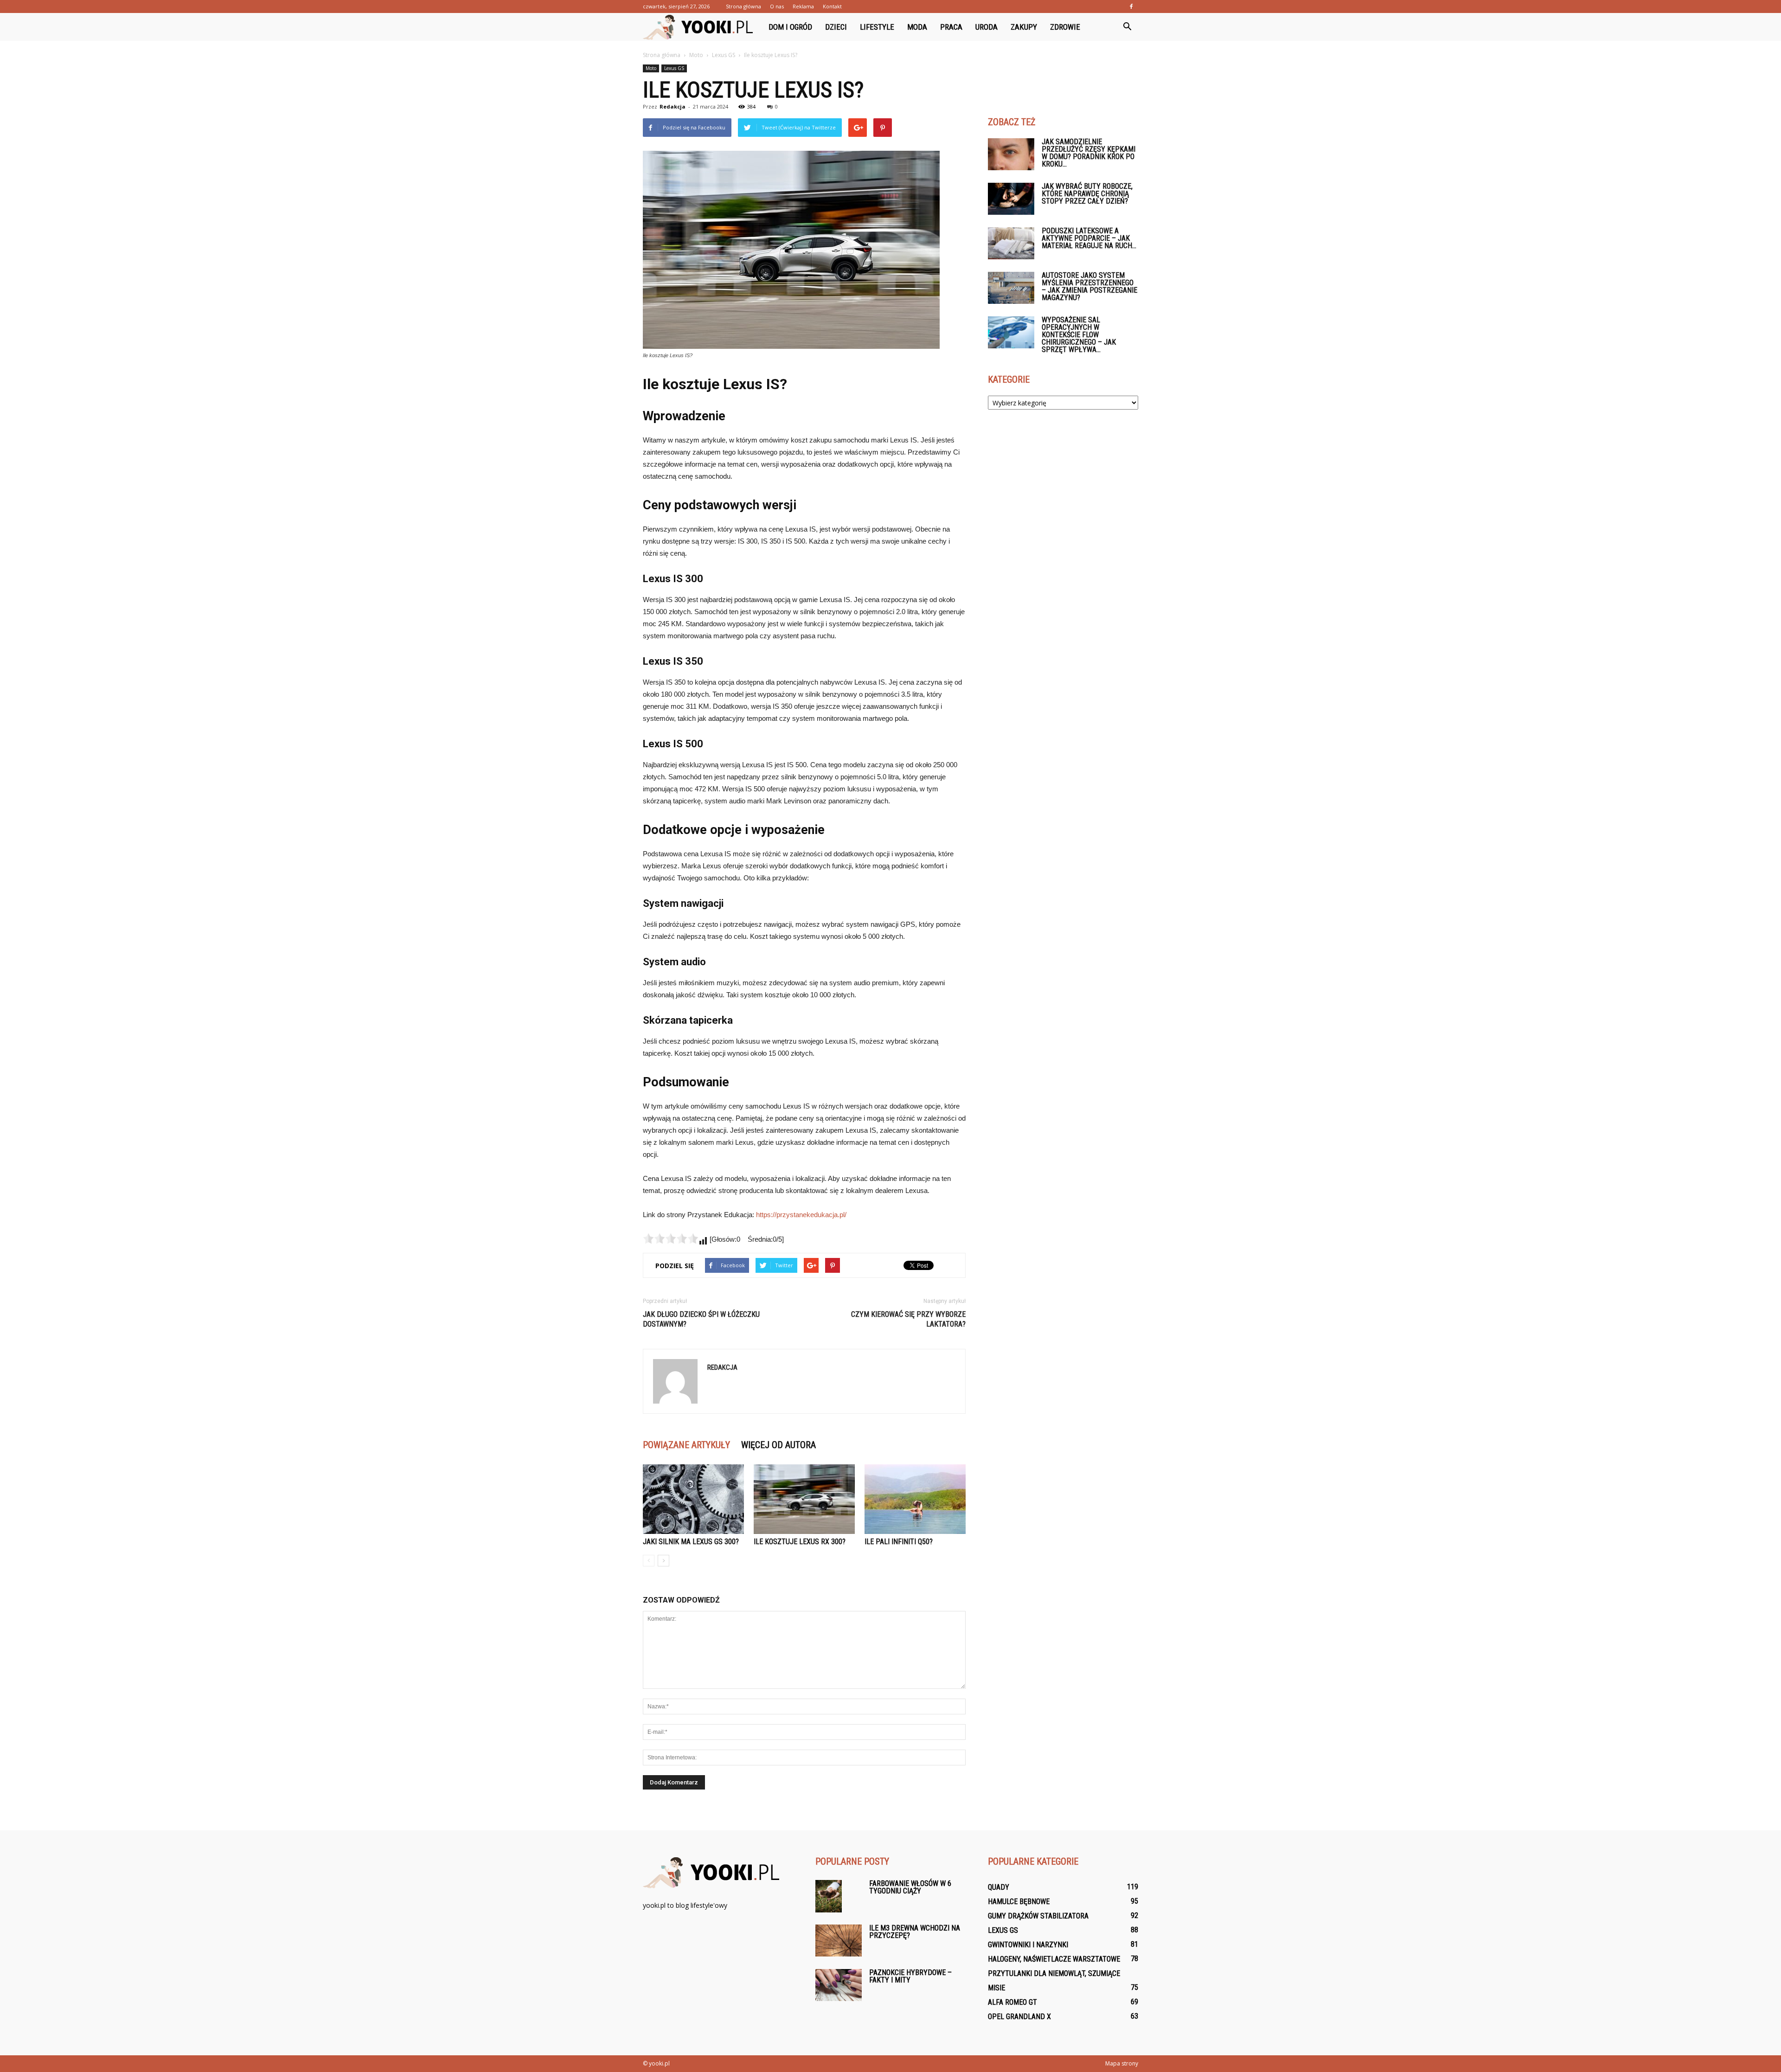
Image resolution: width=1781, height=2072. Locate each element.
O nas (777, 6)
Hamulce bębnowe (1019, 1902)
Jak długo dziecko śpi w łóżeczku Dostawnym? (701, 1319)
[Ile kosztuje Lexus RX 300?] (804, 1499)
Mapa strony (1122, 2063)
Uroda (987, 27)
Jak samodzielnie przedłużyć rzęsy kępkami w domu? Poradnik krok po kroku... (1089, 153)
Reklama (803, 6)
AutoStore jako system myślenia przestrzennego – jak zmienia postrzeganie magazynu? (1089, 286)
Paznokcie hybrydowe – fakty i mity (910, 1976)
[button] (1127, 27)
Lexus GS (674, 68)
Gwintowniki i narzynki (1028, 1945)
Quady (999, 1887)
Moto (651, 68)
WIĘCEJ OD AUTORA (778, 1445)
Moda (917, 27)
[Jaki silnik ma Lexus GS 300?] (693, 1499)
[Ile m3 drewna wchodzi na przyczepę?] (839, 1940)
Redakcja (673, 106)
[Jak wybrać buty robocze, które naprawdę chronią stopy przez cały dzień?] (1011, 199)
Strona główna (743, 6)
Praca (951, 27)
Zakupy (1024, 27)
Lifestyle (877, 27)
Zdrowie (1065, 27)
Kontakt (832, 6)
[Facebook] (1131, 6)
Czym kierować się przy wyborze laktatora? (908, 1319)
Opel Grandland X (1019, 2017)
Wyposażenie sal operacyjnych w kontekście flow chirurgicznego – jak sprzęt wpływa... (1079, 335)
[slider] (671, 1238)
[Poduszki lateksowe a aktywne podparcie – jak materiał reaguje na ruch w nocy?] (1011, 243)
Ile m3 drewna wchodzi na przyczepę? (915, 1932)
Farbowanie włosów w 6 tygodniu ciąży (910, 1887)
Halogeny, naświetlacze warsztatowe (1054, 1959)
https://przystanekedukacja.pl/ (801, 1215)
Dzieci (836, 27)
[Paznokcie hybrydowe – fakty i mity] (839, 1985)
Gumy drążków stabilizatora (1038, 1916)
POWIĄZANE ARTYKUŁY (686, 1445)
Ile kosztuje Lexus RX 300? (800, 1542)
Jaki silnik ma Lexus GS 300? (691, 1542)
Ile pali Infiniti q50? (899, 1542)
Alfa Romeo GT (1012, 2002)
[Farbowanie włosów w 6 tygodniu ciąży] (829, 1896)
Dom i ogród (790, 27)
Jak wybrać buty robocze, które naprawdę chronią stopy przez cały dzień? (1087, 194)
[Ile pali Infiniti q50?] (915, 1499)
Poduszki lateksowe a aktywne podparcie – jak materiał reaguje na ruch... (1089, 238)
